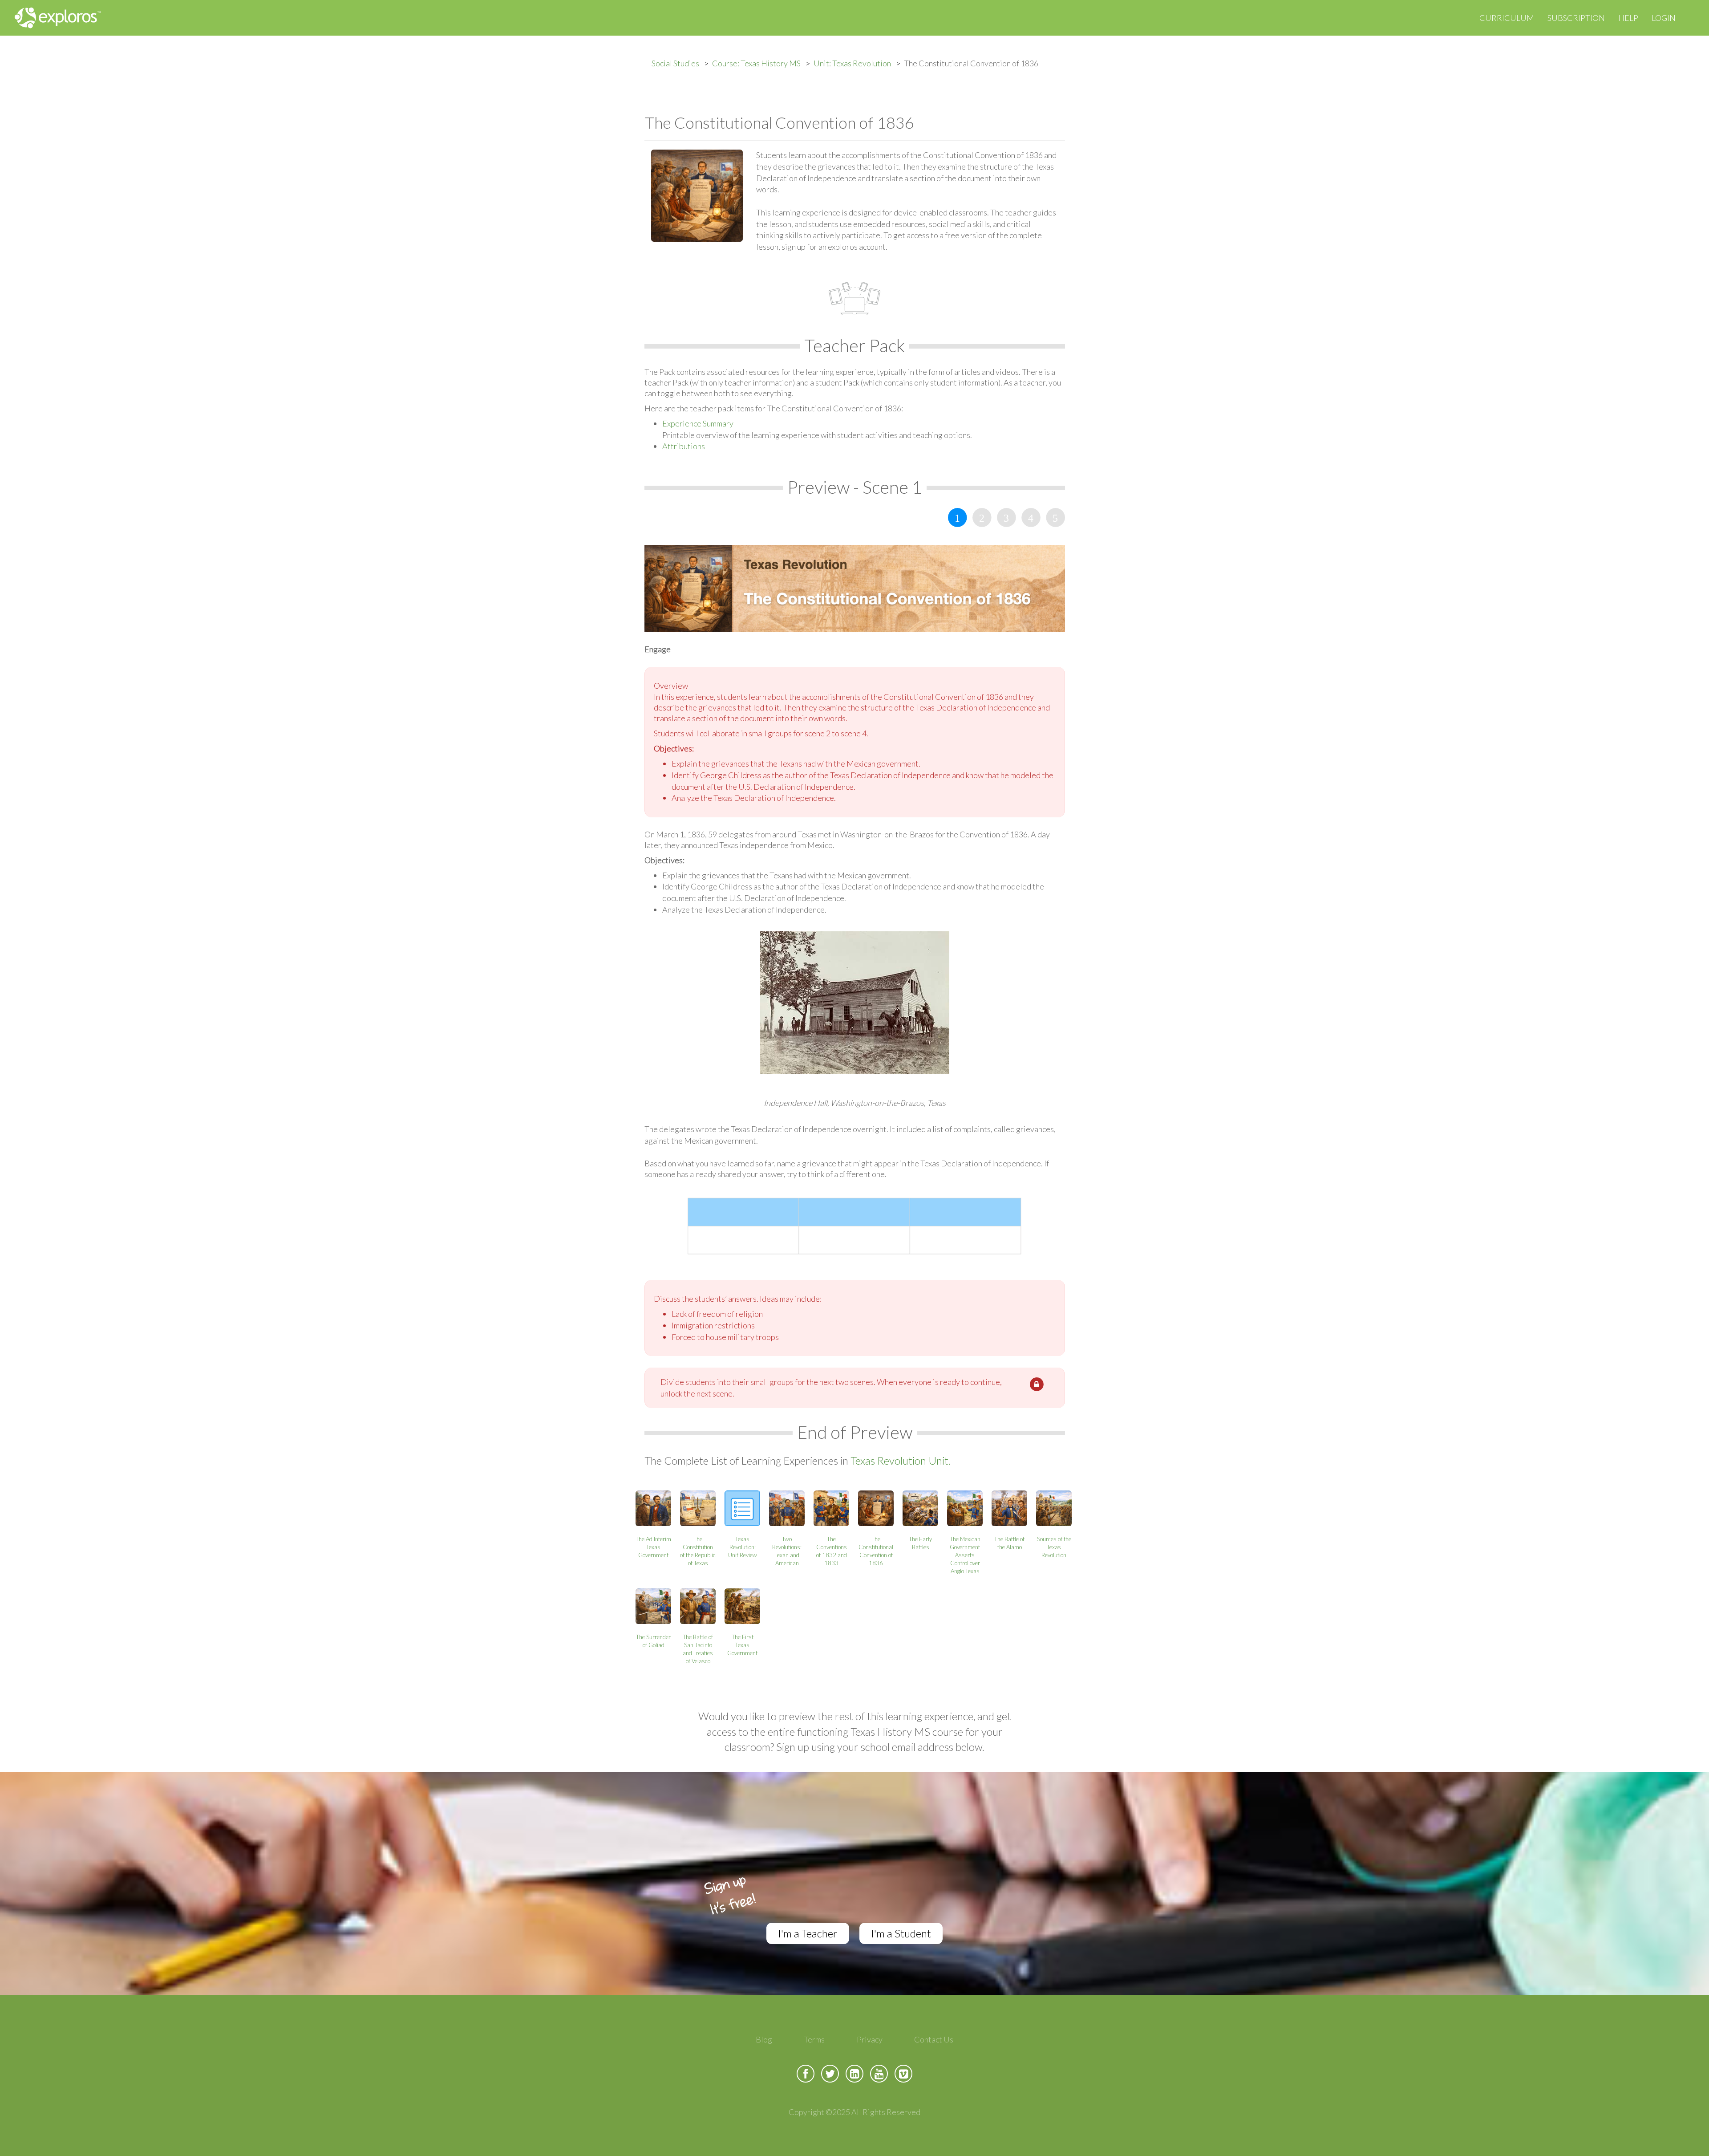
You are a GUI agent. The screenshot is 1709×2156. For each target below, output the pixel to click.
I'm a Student (901, 1933)
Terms (814, 2039)
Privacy (870, 2039)
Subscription (1576, 18)
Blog (764, 2039)
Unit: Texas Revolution (852, 63)
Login (1664, 18)
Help (1628, 18)
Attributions (684, 446)
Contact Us (934, 2039)
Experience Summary (698, 423)
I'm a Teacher (808, 1933)
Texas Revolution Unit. (901, 1460)
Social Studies (675, 63)
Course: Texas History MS (756, 63)
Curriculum (1507, 18)
